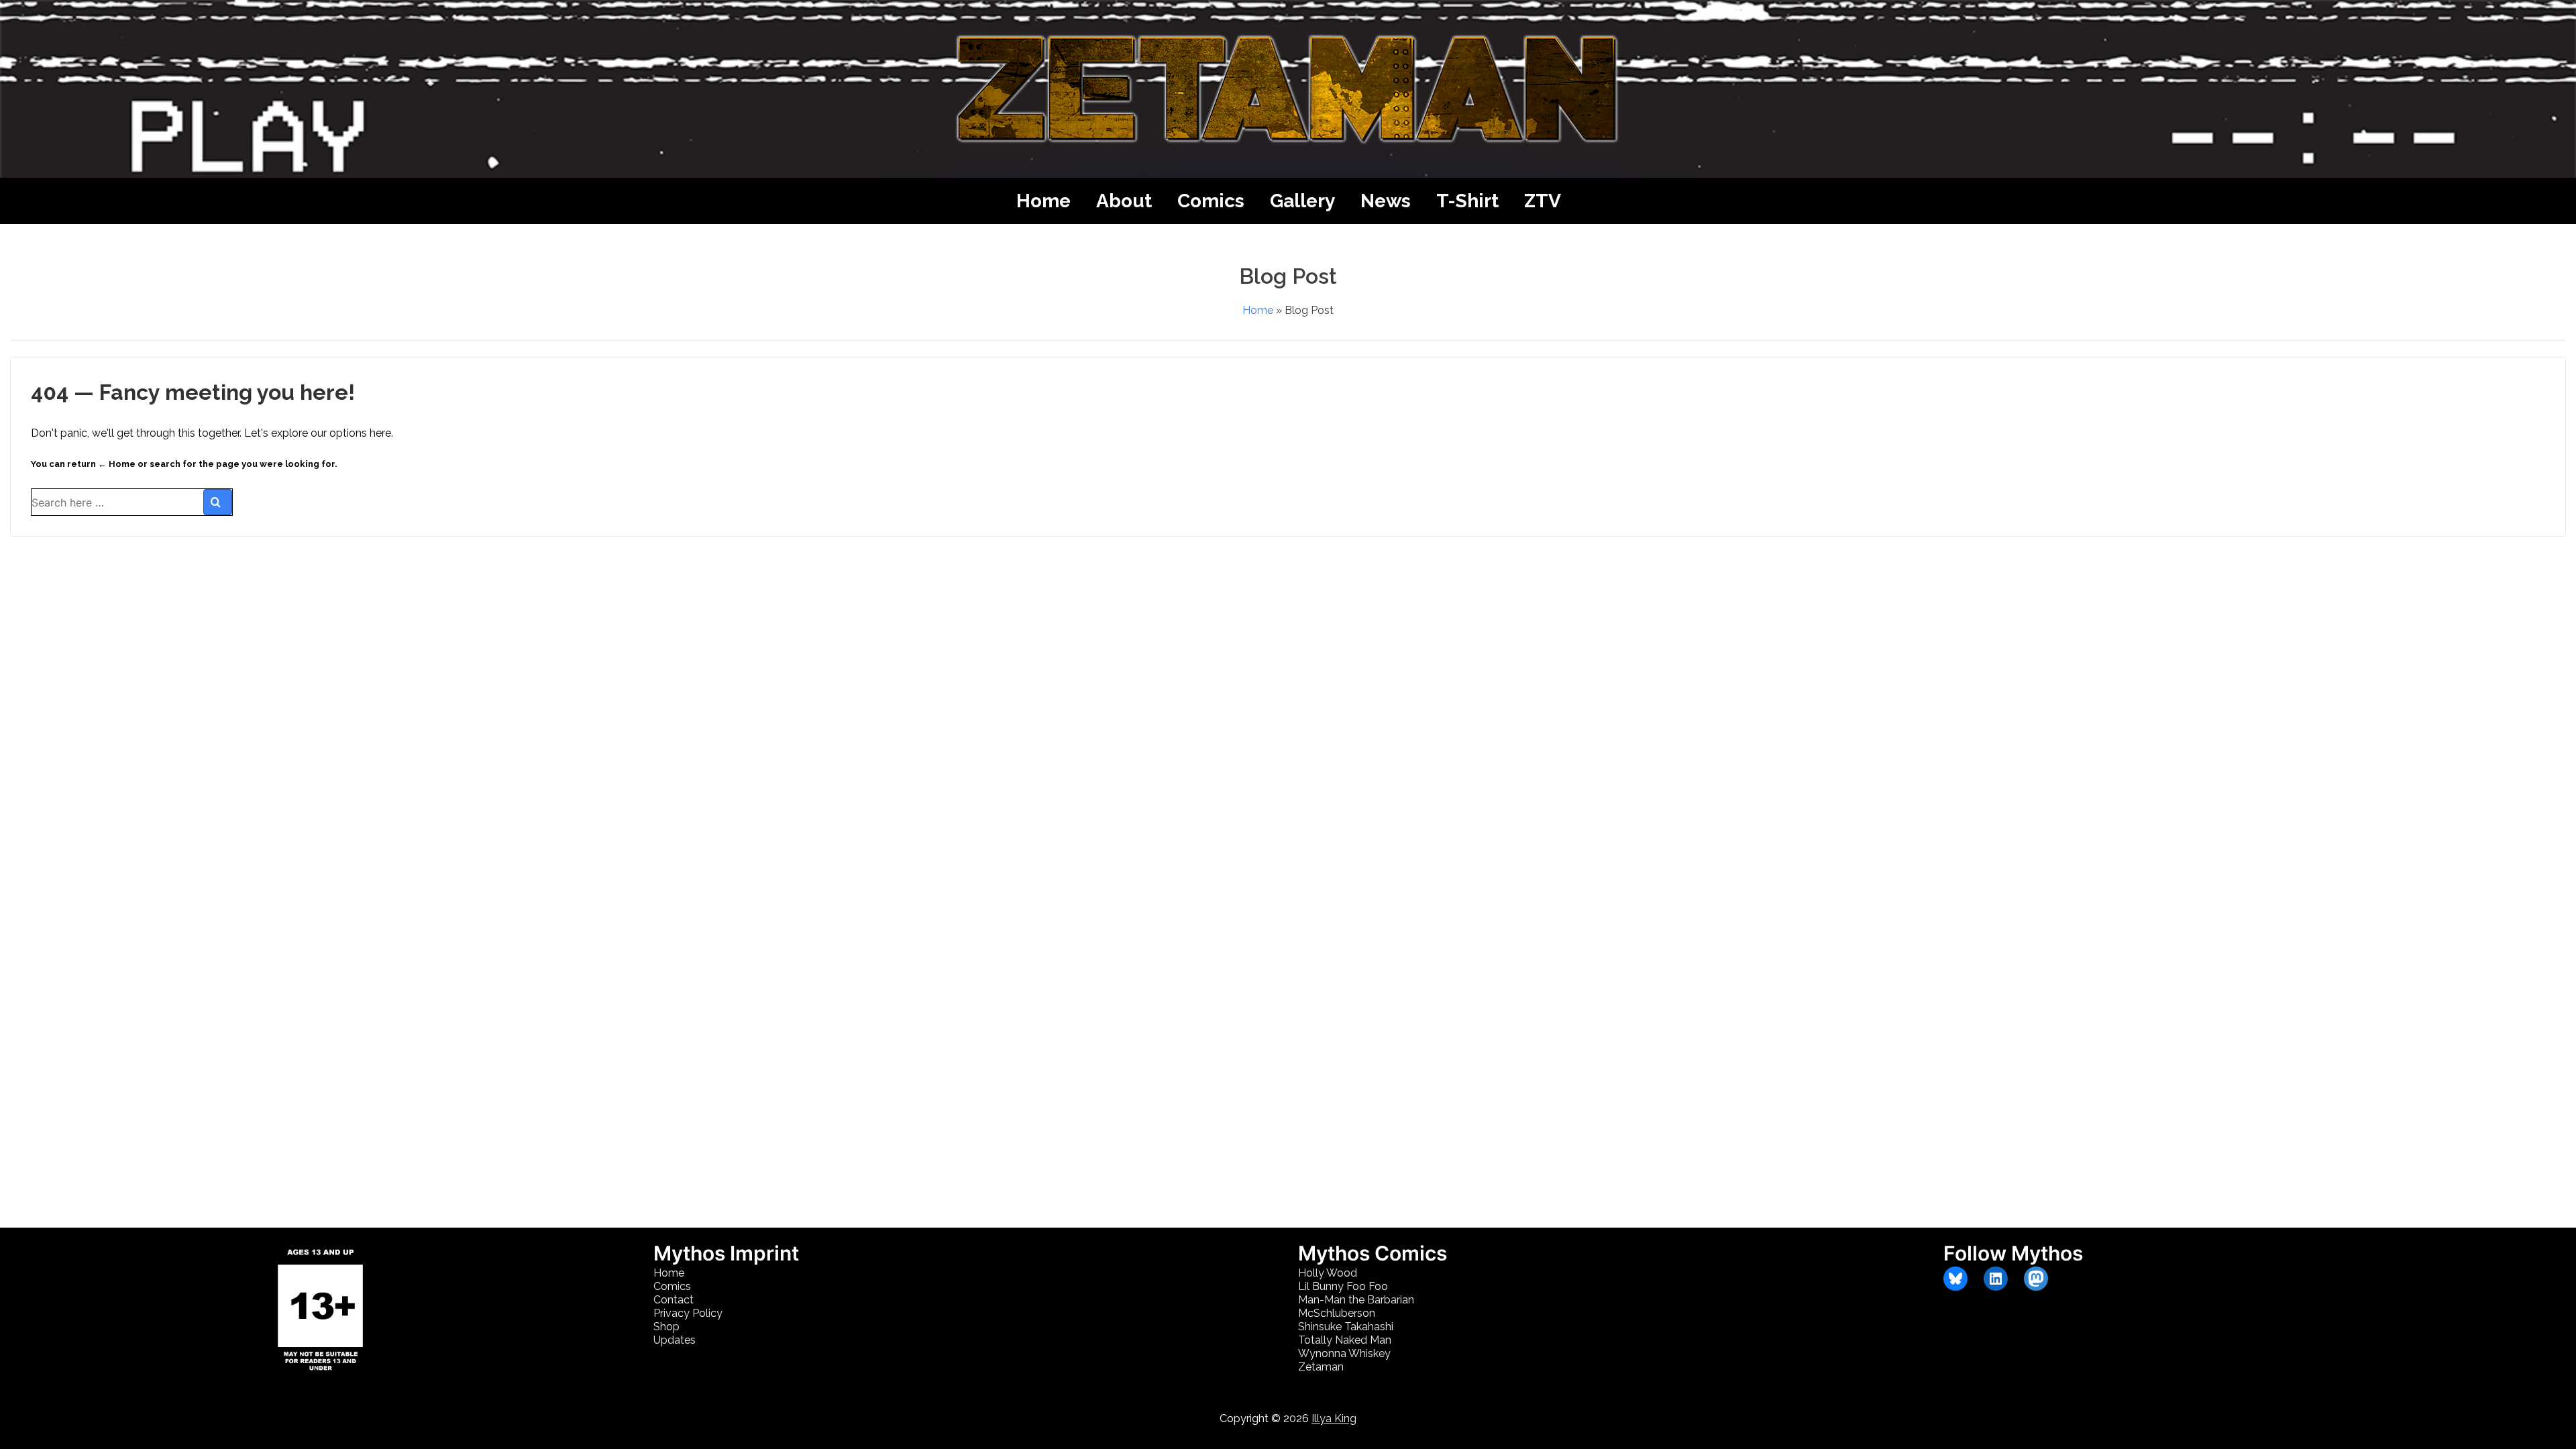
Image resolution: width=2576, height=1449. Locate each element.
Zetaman (1321, 1367)
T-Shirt (1467, 201)
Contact (674, 1300)
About (1124, 201)
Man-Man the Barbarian (1356, 1300)
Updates (675, 1340)
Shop (666, 1327)
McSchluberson (1337, 1313)
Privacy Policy (688, 1313)
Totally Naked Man (1345, 1340)
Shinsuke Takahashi (1346, 1327)
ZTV (1543, 201)
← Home (117, 464)
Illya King (1334, 1418)
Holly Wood (1328, 1273)
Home (1043, 201)
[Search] (218, 502)
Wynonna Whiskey (1344, 1353)
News (1386, 201)
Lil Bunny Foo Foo (1343, 1286)
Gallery (1302, 201)
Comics (1211, 201)
